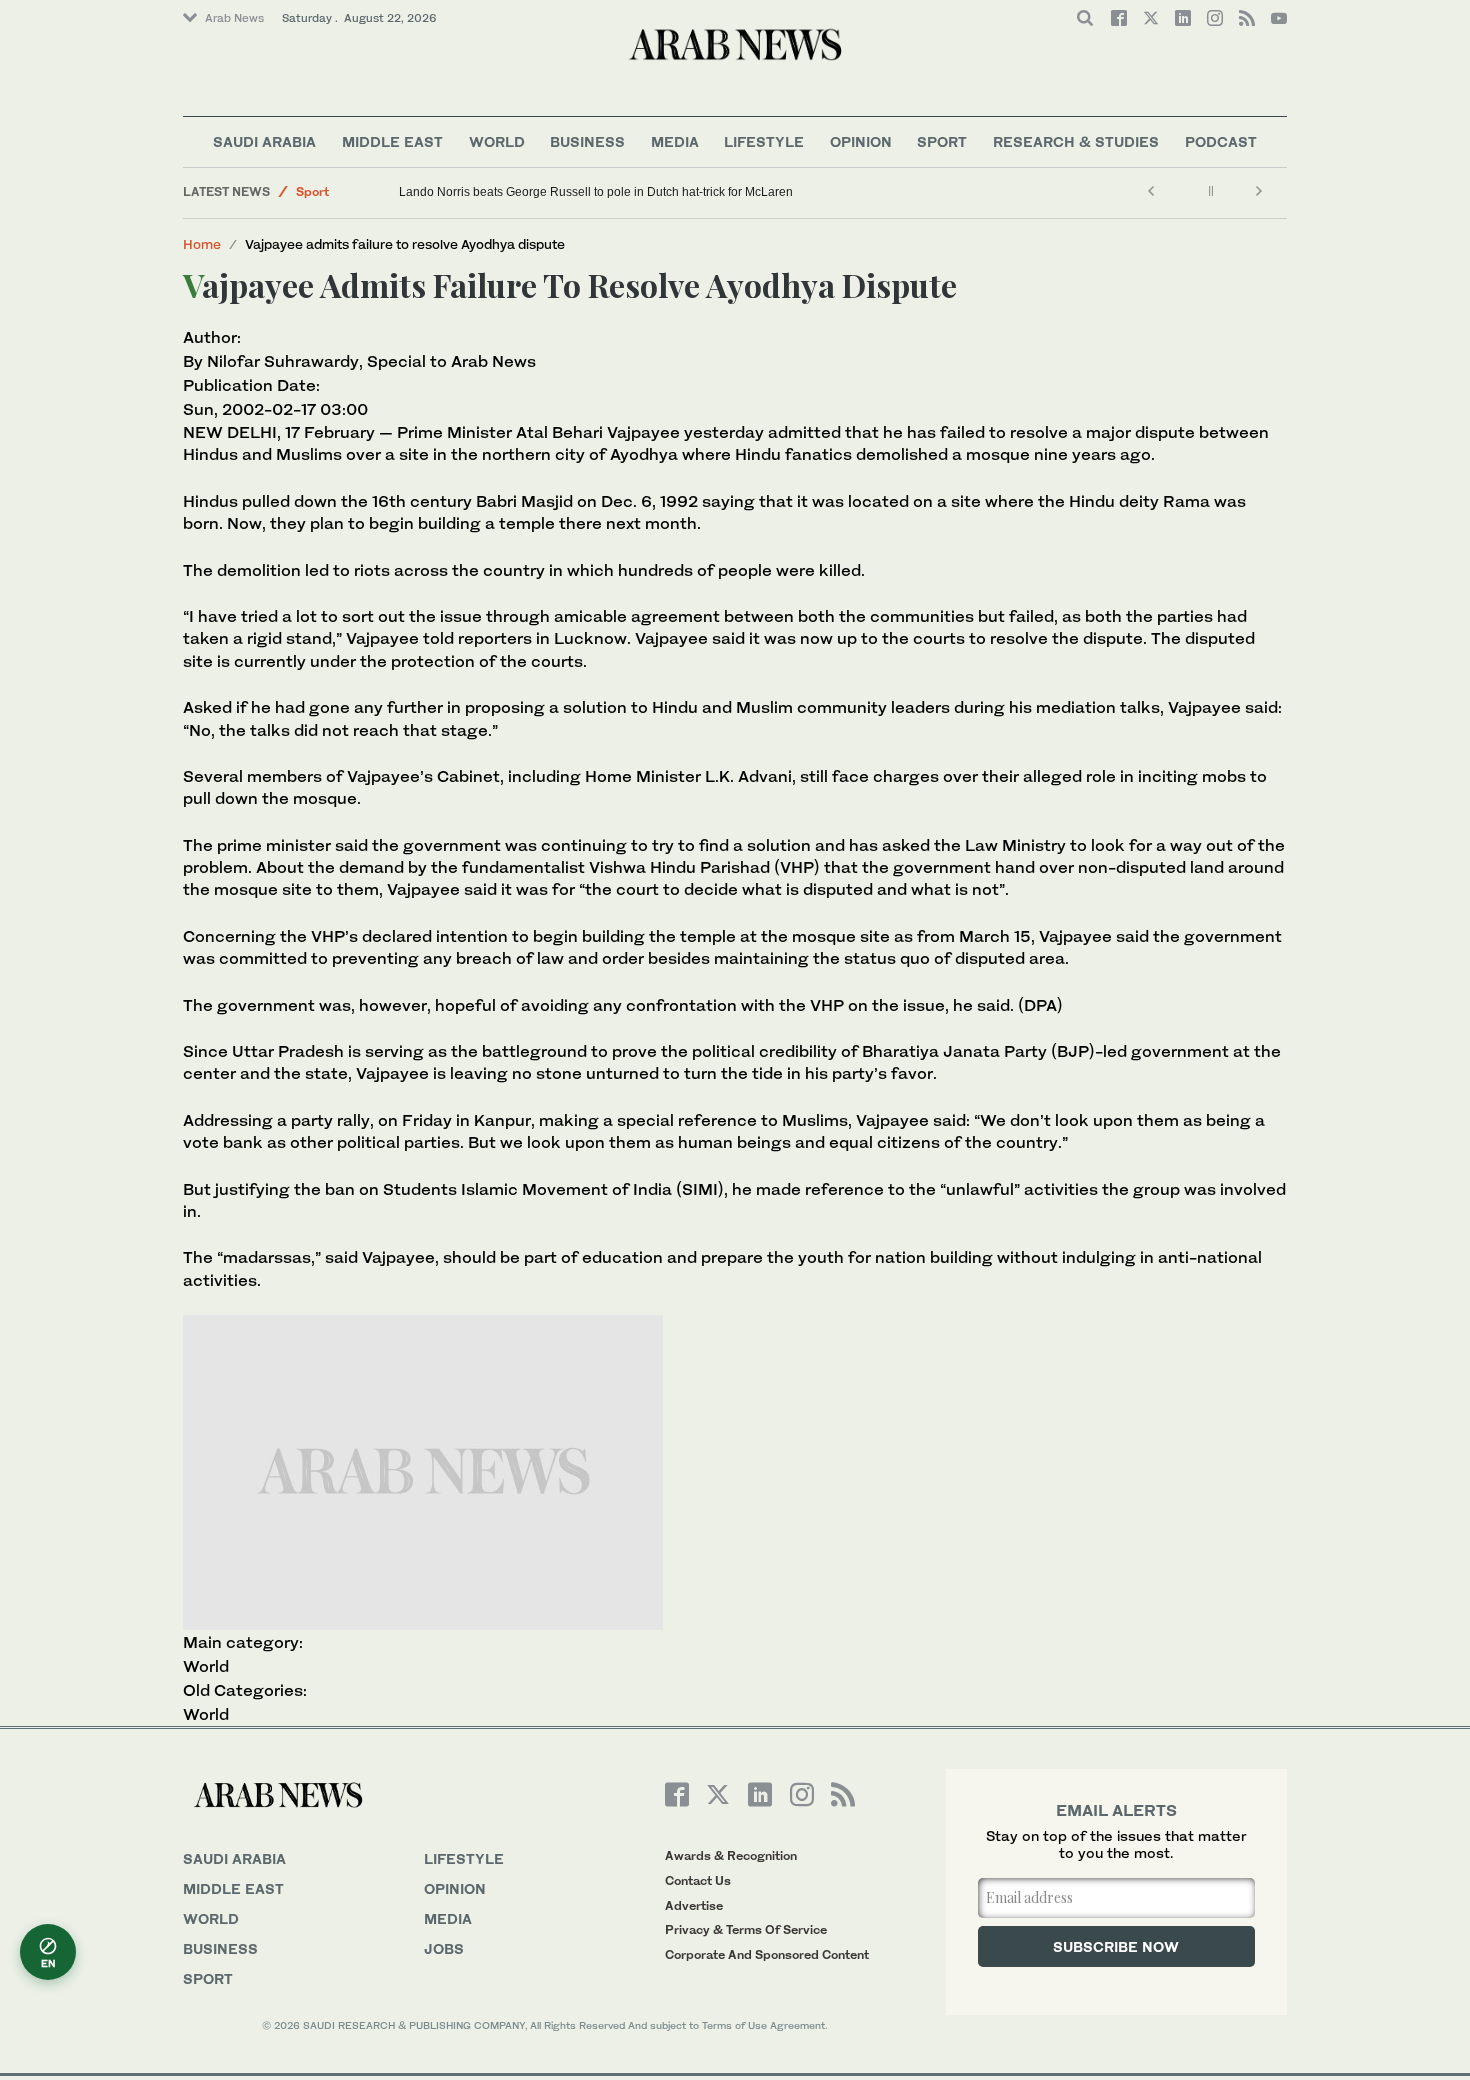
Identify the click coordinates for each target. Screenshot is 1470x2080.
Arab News (234, 18)
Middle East (392, 141)
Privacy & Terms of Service (746, 1929)
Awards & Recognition (731, 1855)
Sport (942, 141)
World (497, 141)
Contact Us (698, 1880)
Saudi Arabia (264, 141)
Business (587, 141)
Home (202, 244)
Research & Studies (1076, 141)
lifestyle (464, 1858)
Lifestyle (764, 141)
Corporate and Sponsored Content (767, 1954)
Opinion (861, 141)
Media (675, 141)
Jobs (444, 1948)
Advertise (694, 1905)
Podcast (1221, 141)
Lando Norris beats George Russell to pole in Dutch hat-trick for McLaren (596, 192)
